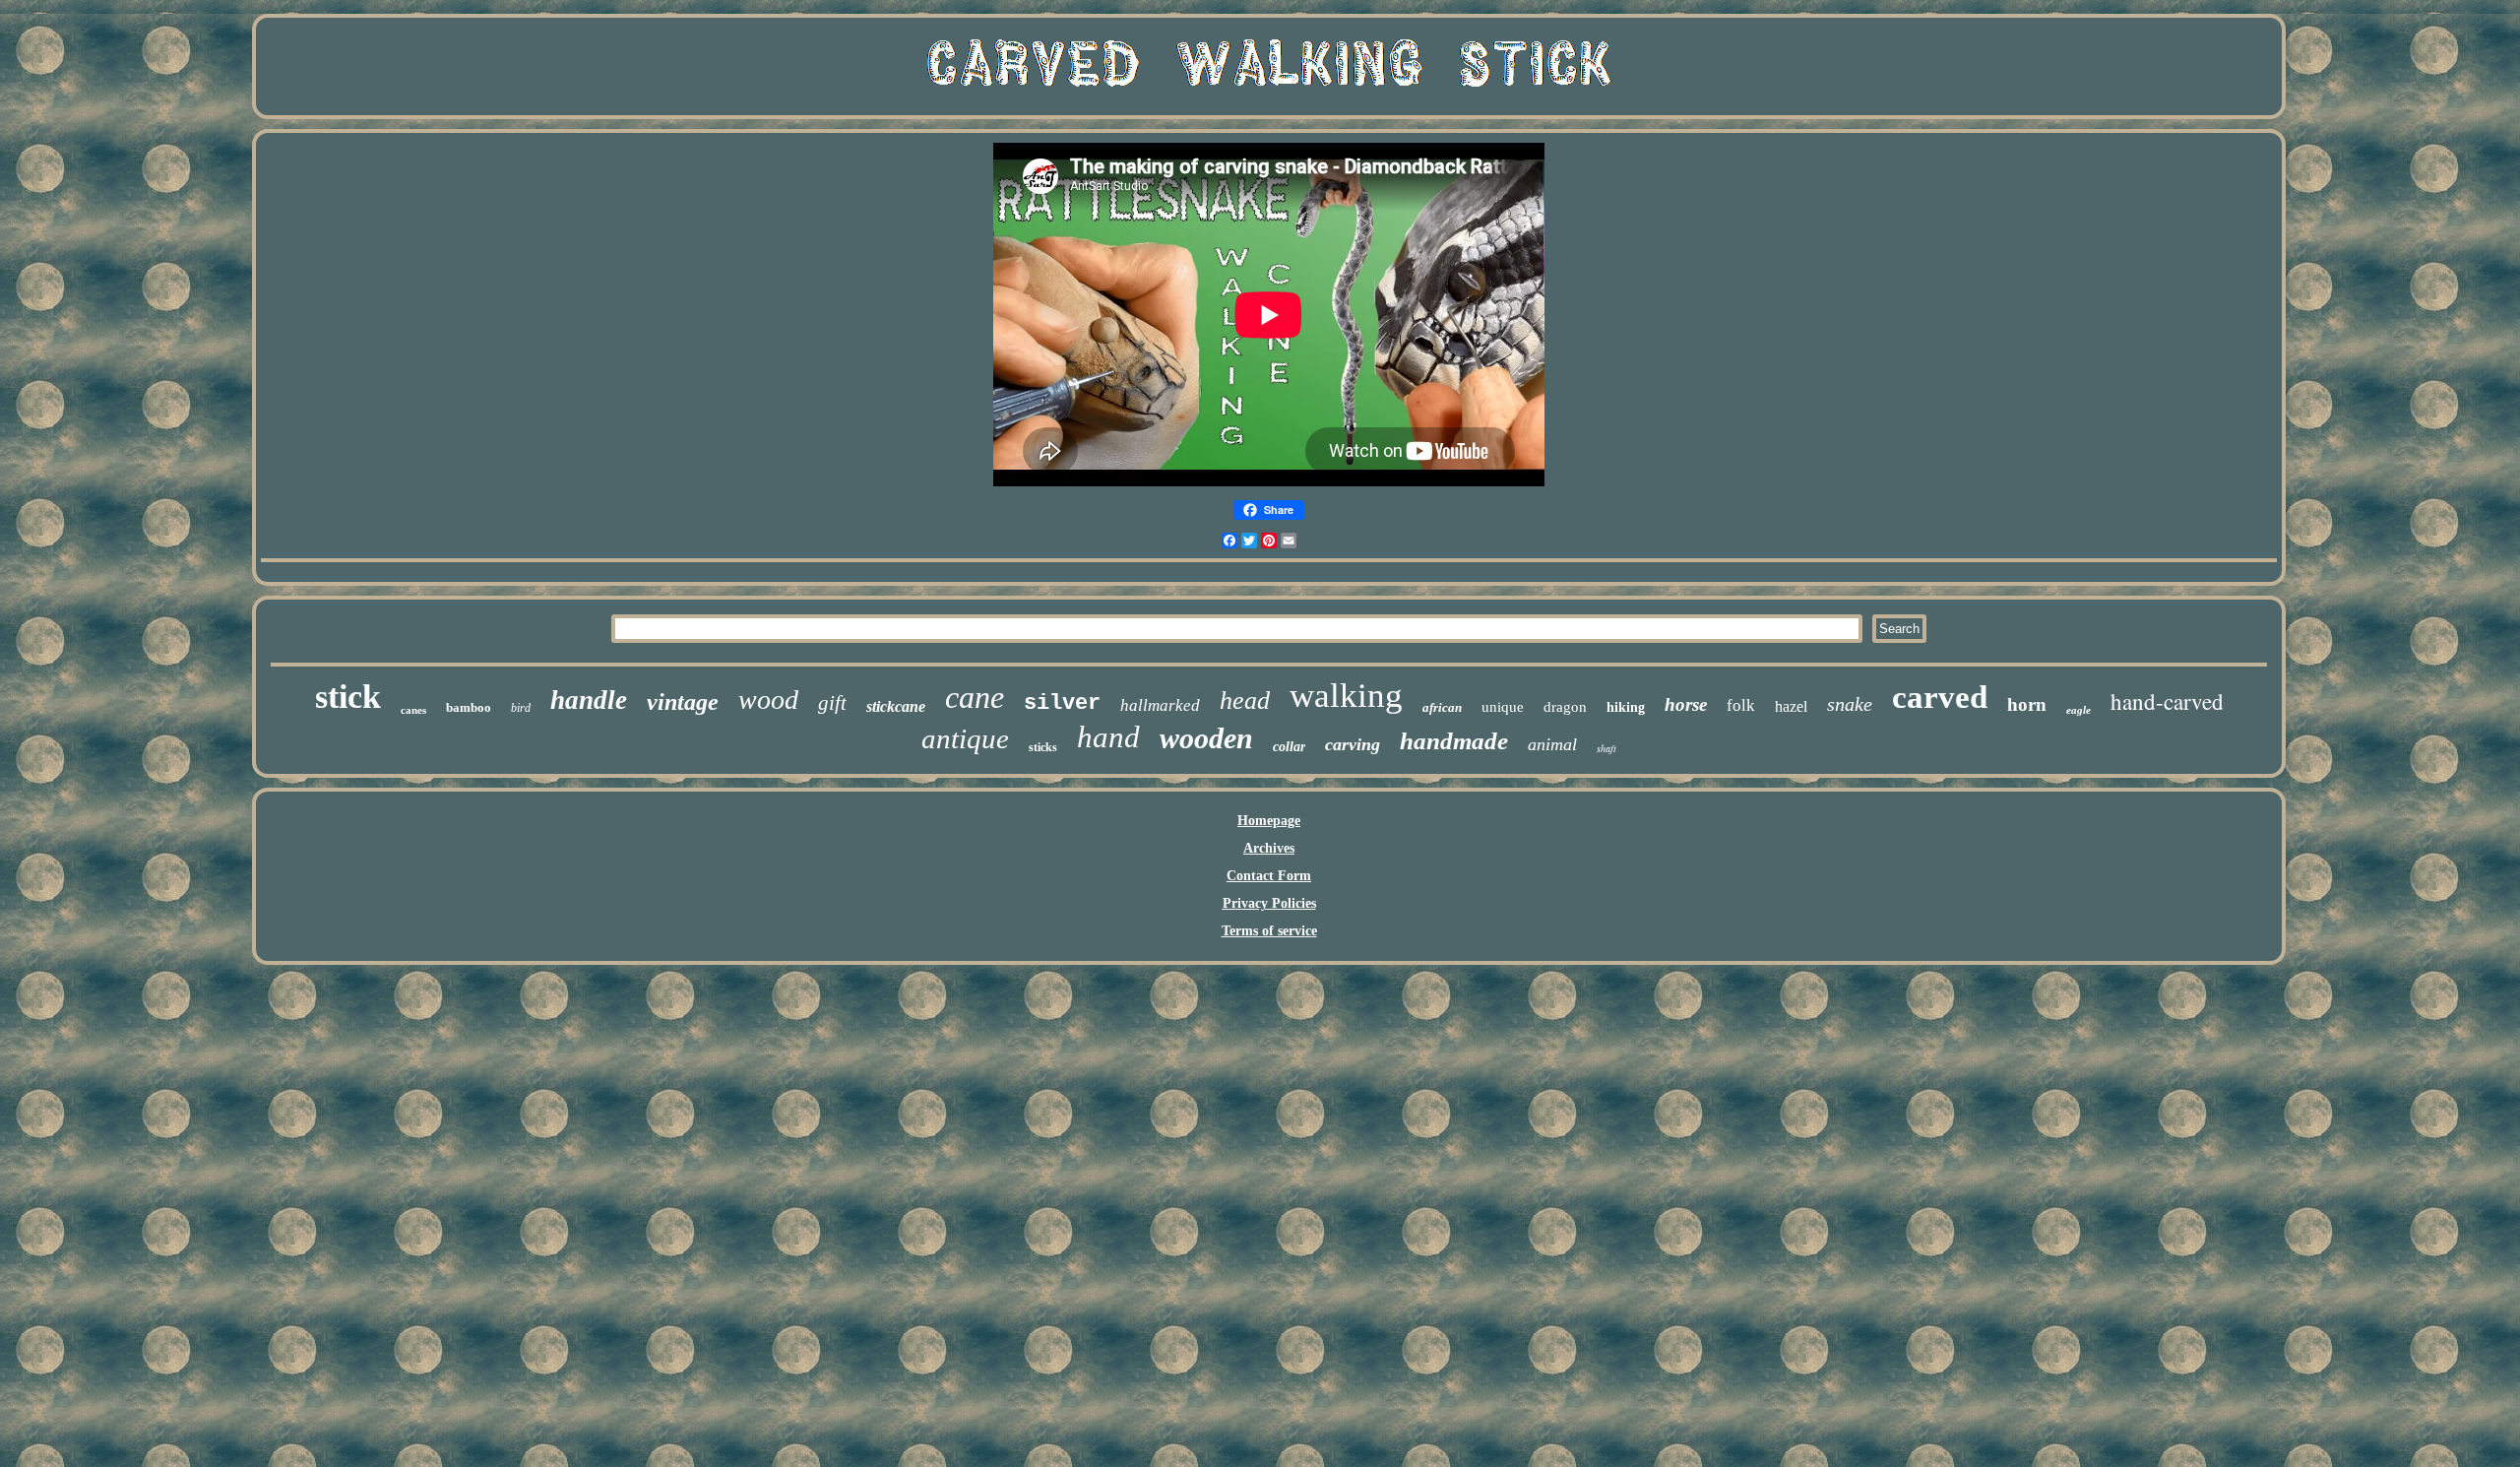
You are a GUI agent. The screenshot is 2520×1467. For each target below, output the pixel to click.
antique (965, 738)
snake (1850, 704)
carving (1353, 744)
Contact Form (1269, 876)
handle (589, 700)
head (1245, 701)
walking (1346, 696)
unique (1503, 707)
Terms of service (1269, 931)
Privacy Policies (1269, 903)
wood (768, 700)
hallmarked (1160, 705)
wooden (1206, 738)
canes (413, 710)
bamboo (469, 707)
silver (1062, 703)
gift (832, 703)
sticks (1043, 747)
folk (1741, 705)
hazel (1791, 706)
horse (1686, 704)
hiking (1626, 707)
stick (348, 697)
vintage (683, 702)
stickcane (896, 706)
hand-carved (2167, 701)
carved (1940, 697)
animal (1552, 744)
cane (975, 697)
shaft (1606, 748)
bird (521, 708)
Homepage (1269, 821)
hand (1108, 737)
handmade (1454, 741)
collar (1289, 747)
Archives (1269, 848)
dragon (1565, 707)
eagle (2079, 710)
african (1442, 707)
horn (2027, 704)
